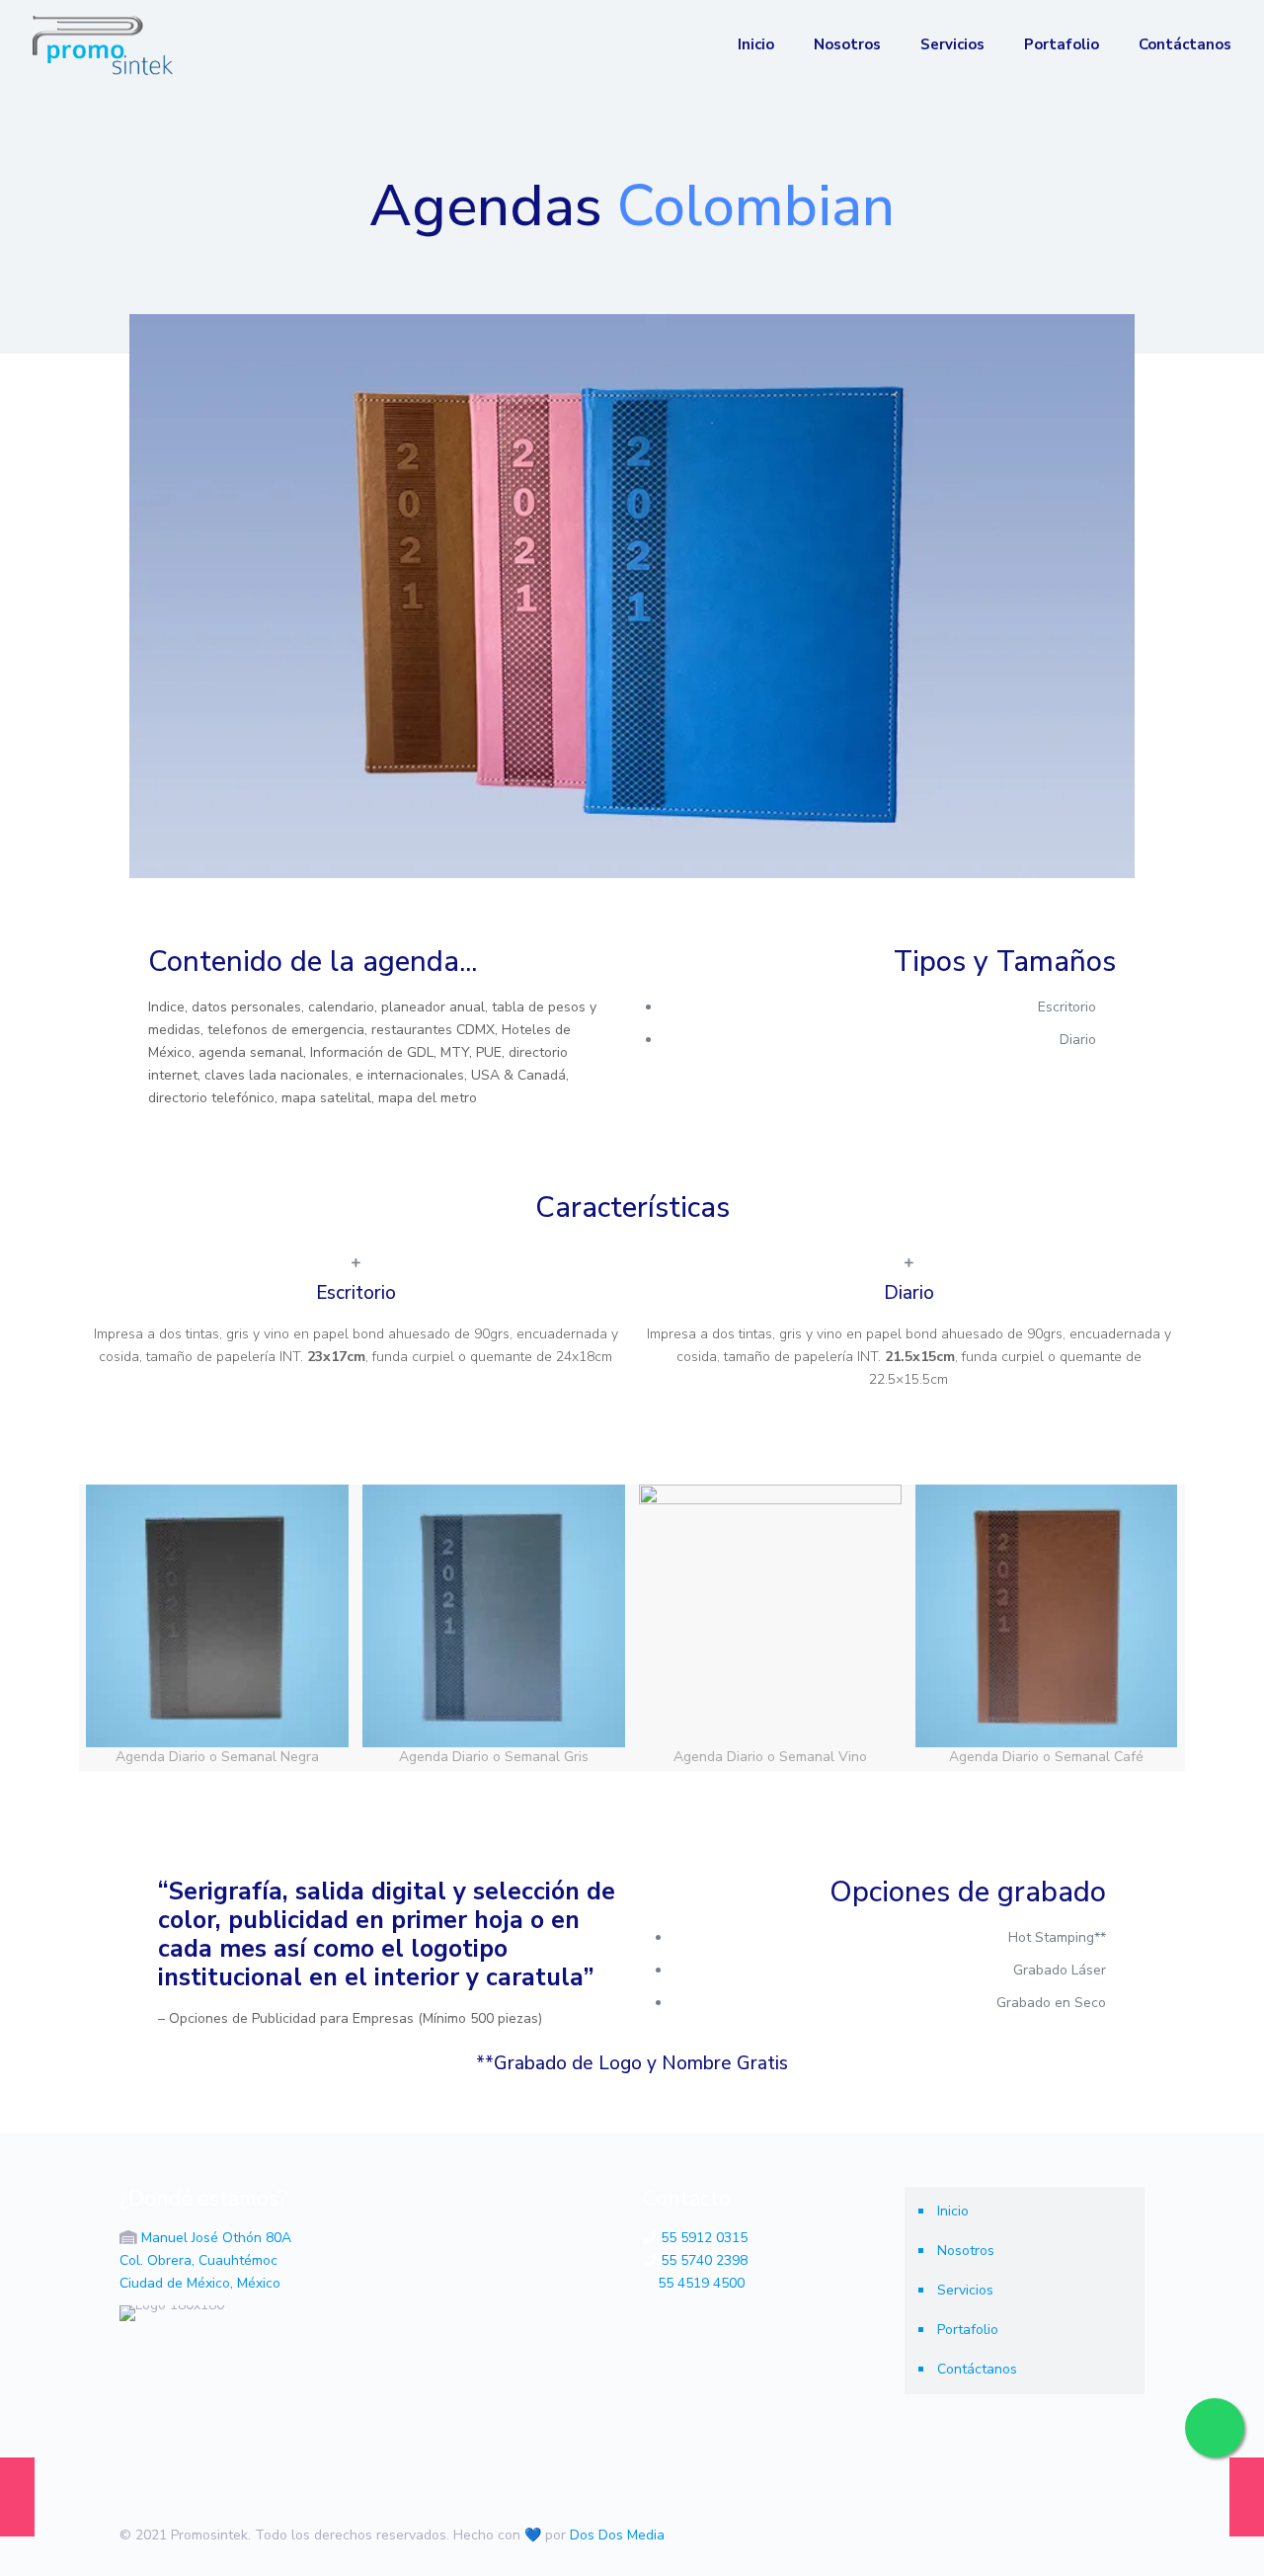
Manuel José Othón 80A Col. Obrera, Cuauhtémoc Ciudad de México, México (205, 2260)
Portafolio (968, 2330)
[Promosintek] (103, 44)
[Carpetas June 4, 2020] (17, 2497)
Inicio (953, 2211)
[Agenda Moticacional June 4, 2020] (1247, 2497)
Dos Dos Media (617, 2535)
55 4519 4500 (701, 2283)
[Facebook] (1043, 2535)
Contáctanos (977, 2369)
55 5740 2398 (704, 2260)
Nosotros (966, 2251)
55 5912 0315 (704, 2238)
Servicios (965, 2290)
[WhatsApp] (1017, 2535)
